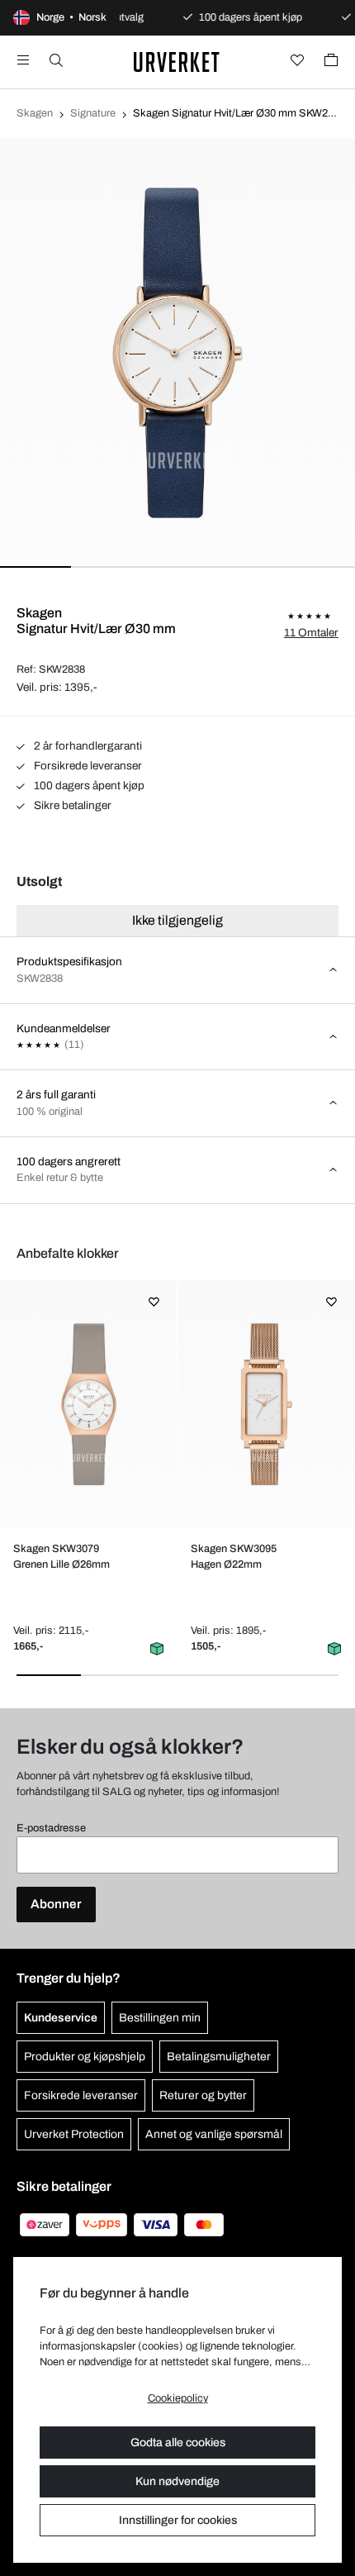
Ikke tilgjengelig (177, 920)
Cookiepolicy (178, 2398)
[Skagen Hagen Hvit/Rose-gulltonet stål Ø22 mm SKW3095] (265, 1404)
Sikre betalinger (71, 805)
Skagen (35, 113)
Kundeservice (61, 2018)
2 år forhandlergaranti (87, 746)
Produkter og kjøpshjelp (85, 2057)
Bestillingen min (160, 2018)
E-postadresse (51, 1828)
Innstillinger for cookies (178, 2520)
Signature (93, 113)
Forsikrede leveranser (87, 766)
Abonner (56, 1904)
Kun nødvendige (177, 2481)
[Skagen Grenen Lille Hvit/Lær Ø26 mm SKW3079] (88, 1404)
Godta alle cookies (178, 2443)
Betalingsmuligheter (219, 2057)
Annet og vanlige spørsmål (214, 2134)
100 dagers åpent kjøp (88, 786)
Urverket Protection (74, 2134)
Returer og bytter (203, 2095)
